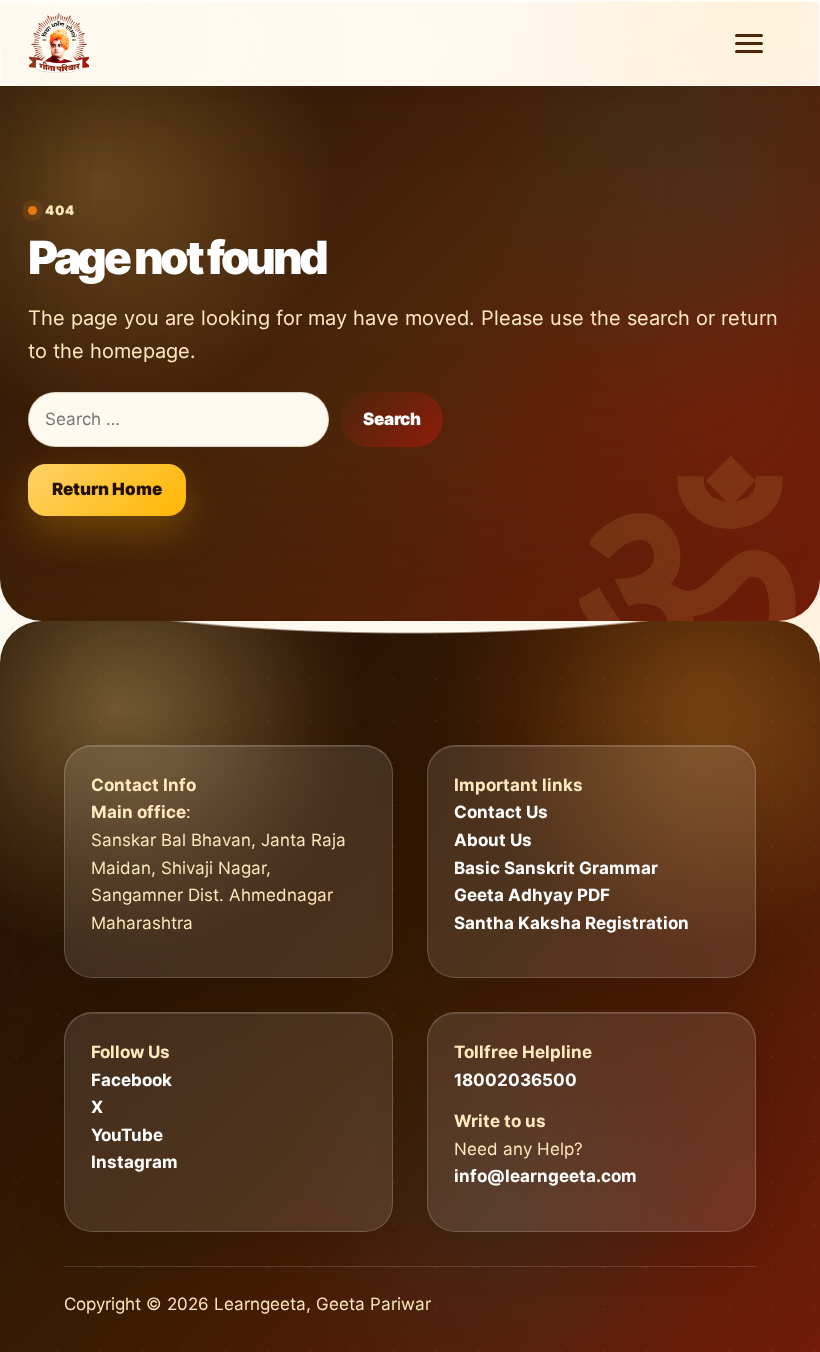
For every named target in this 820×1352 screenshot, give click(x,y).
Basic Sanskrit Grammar (556, 868)
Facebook (131, 1080)
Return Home (107, 489)
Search (392, 419)
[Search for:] (178, 420)
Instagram (134, 1162)
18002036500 (515, 1080)
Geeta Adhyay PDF (532, 895)
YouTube (127, 1135)
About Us (493, 840)
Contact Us (501, 812)
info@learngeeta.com (545, 1176)
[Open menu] (749, 43)
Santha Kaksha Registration (571, 923)
